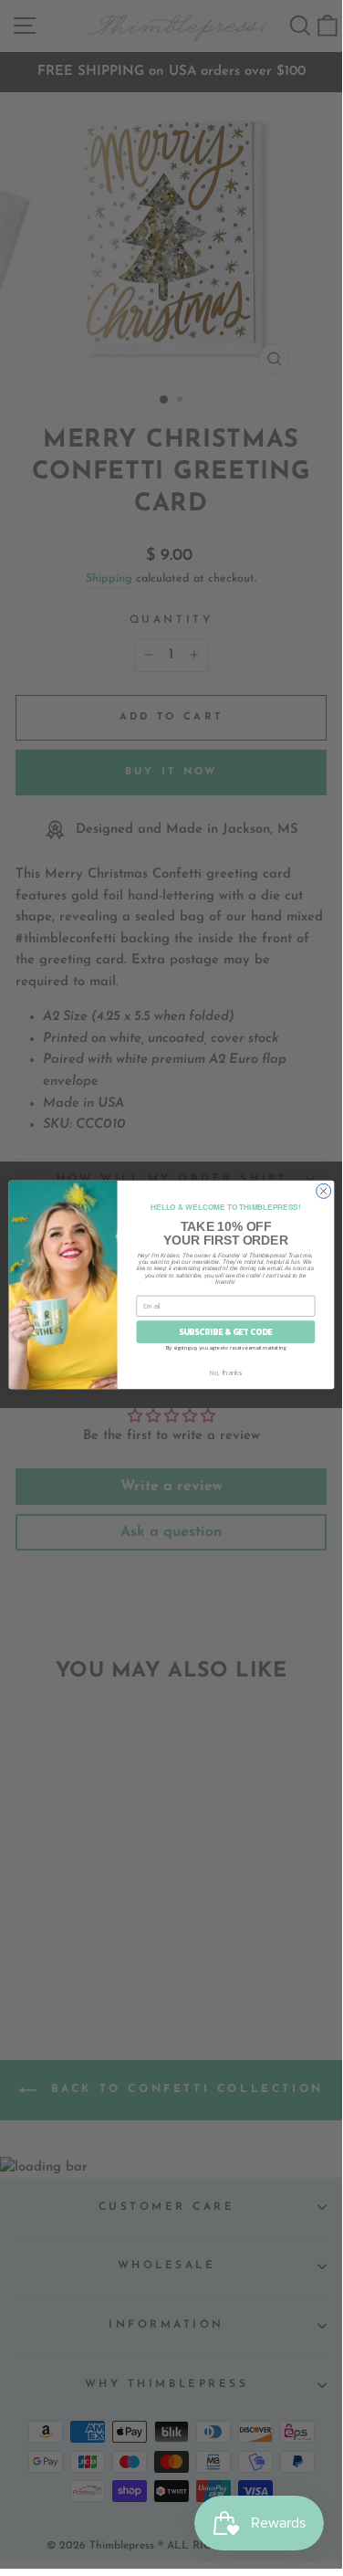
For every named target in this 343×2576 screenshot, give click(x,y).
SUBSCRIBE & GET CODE (226, 1331)
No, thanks (225, 1372)
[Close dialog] (323, 1191)
